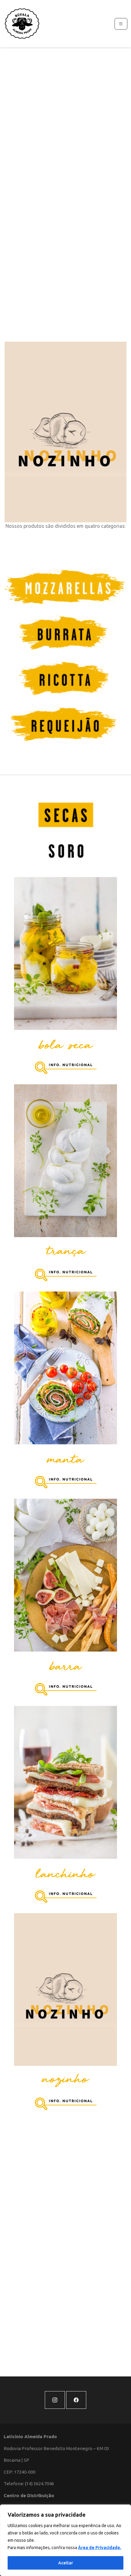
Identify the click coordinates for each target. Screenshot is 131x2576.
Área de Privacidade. (100, 2548)
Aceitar (66, 2563)
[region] (65, 2540)
